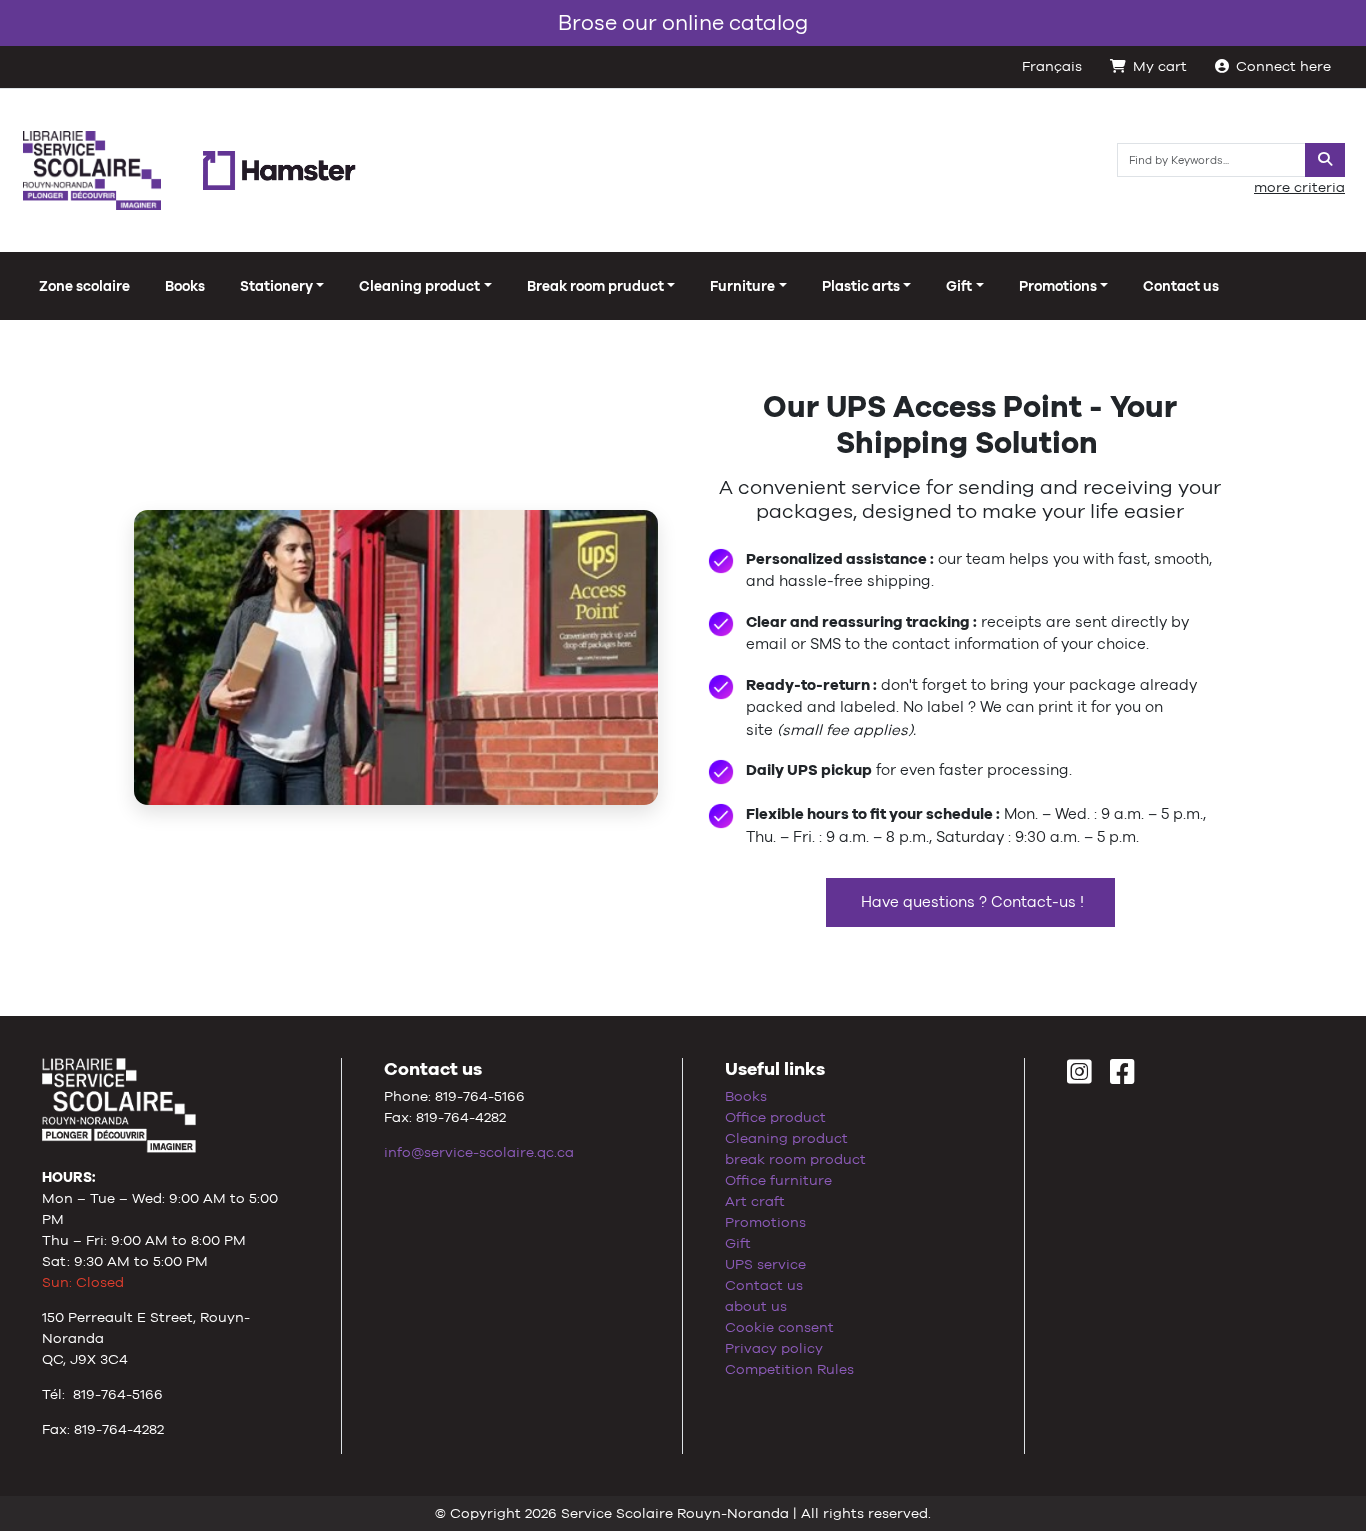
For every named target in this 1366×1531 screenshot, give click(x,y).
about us (756, 1306)
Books (185, 286)
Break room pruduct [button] (595, 286)
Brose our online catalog (683, 22)
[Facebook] (1122, 1077)
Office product (775, 1117)
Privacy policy (774, 1348)
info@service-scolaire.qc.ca (479, 1152)
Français (1052, 66)
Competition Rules (789, 1369)
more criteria (1299, 187)
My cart (1160, 66)
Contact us (1181, 286)
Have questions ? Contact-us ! (970, 901)
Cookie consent (779, 1327)
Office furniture (778, 1180)
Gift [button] (959, 286)
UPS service (765, 1264)
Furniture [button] (742, 286)
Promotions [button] (1058, 286)
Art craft (755, 1201)
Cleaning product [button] (419, 286)
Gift (738, 1243)
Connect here (1283, 66)
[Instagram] (1079, 1077)
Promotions (765, 1222)
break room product (795, 1159)
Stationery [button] (276, 286)
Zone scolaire (84, 286)
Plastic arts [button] (861, 286)
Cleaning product (786, 1138)
